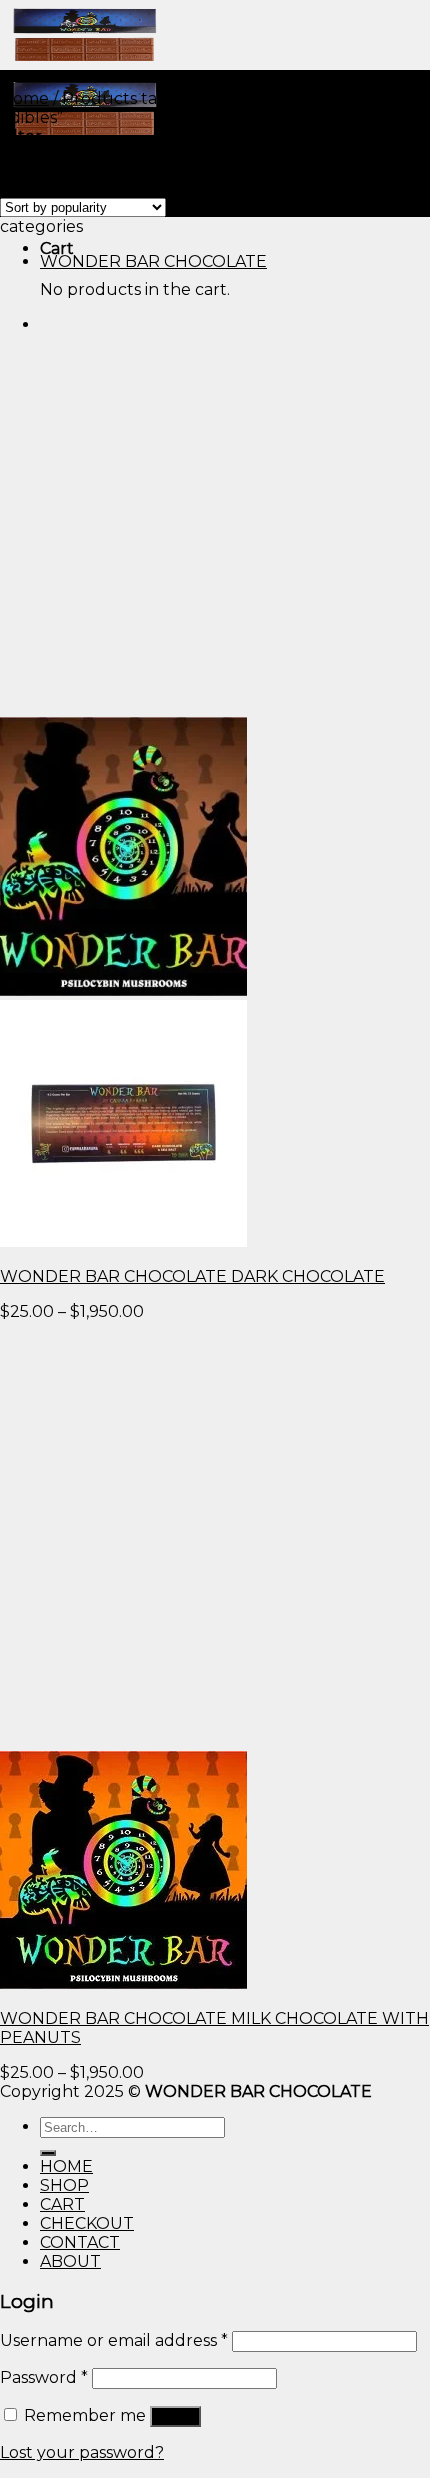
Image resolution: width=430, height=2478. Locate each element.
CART (62, 2204)
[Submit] (48, 2153)
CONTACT (80, 2242)
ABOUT (70, 2261)
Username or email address (114, 2340)
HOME (66, 2166)
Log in (175, 2416)
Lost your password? (82, 2452)
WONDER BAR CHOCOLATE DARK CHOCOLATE (192, 1276)
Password (44, 2377)
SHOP (64, 2185)
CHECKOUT (87, 2223)
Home (24, 98)
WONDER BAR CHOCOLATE (153, 261)
